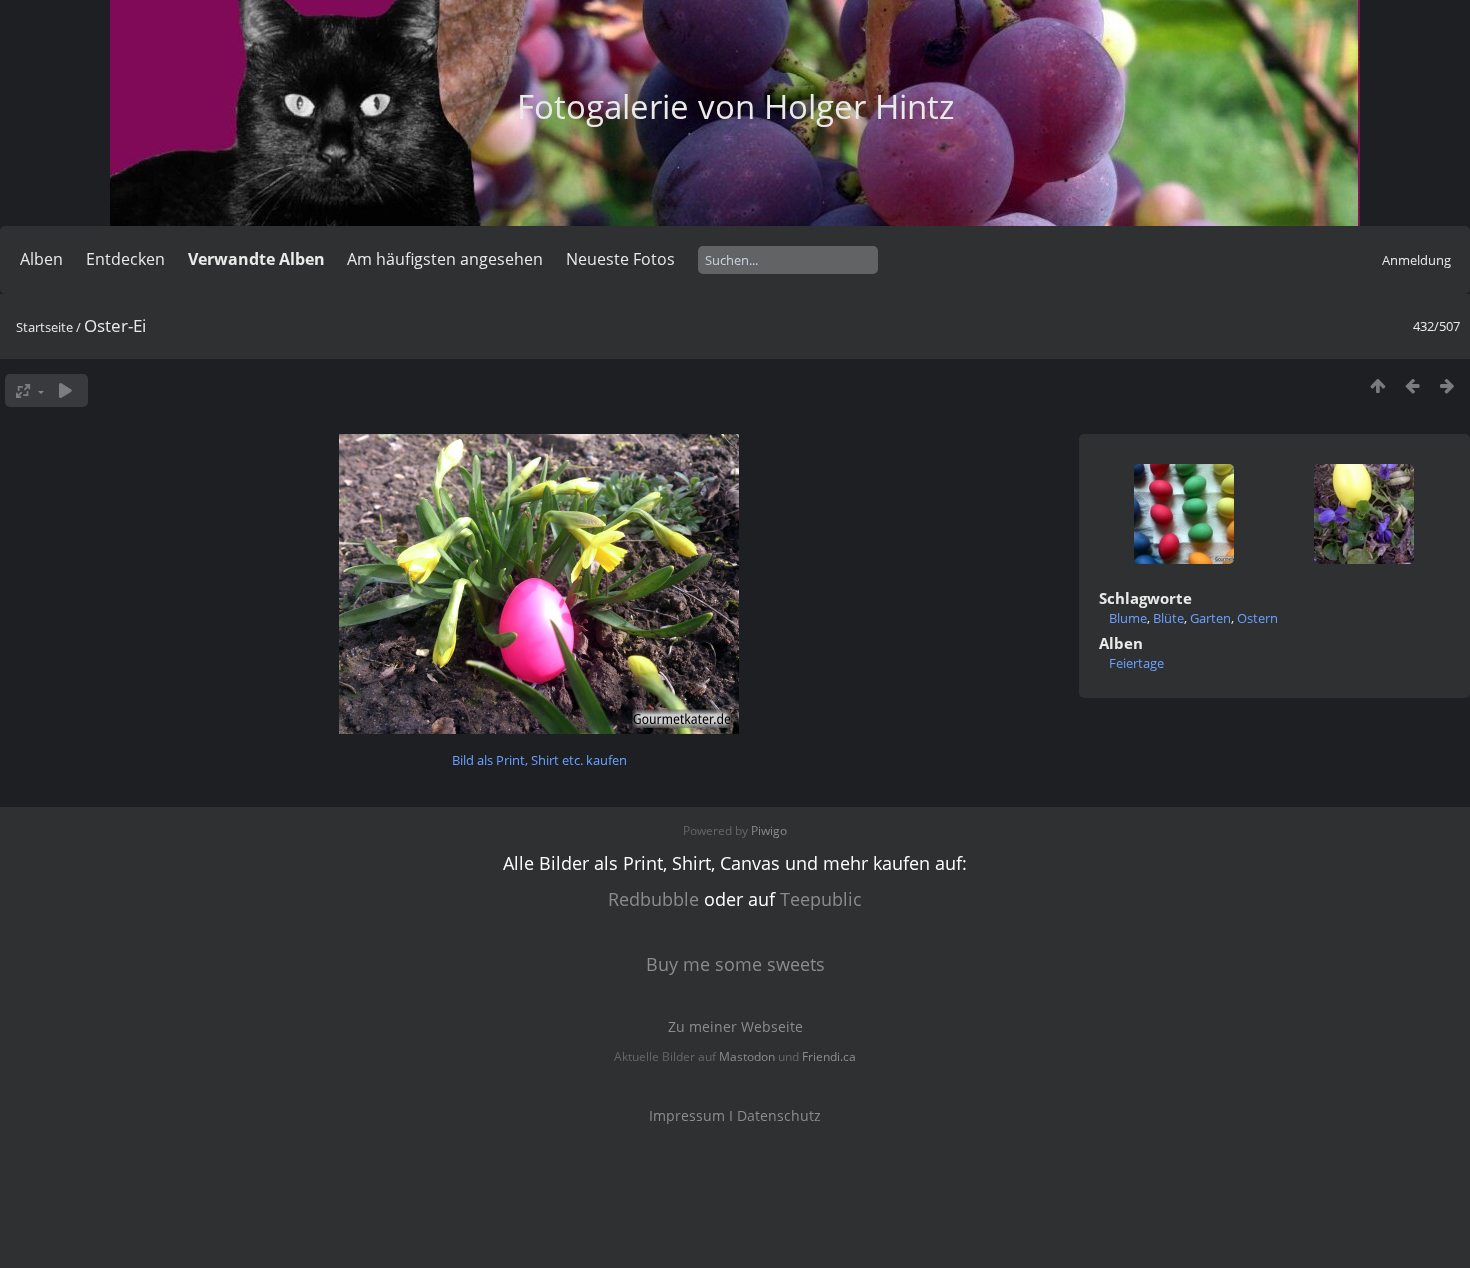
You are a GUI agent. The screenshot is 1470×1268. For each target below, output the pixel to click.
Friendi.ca (829, 1056)
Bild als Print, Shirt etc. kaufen (539, 760)
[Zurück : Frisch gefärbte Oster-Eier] (1412, 385)
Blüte (1168, 618)
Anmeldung (1416, 260)
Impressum (687, 1115)
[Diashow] (65, 390)
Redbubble (653, 899)
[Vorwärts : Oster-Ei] (1447, 385)
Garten (1210, 618)
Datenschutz (779, 1115)
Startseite (44, 327)
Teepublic (821, 899)
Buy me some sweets (735, 964)
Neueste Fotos (620, 259)
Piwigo (769, 830)
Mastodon (747, 1056)
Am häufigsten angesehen (445, 259)
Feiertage (1136, 663)
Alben (41, 259)
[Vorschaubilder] (1377, 385)
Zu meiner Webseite (735, 1026)
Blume (1128, 618)
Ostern (1257, 618)
